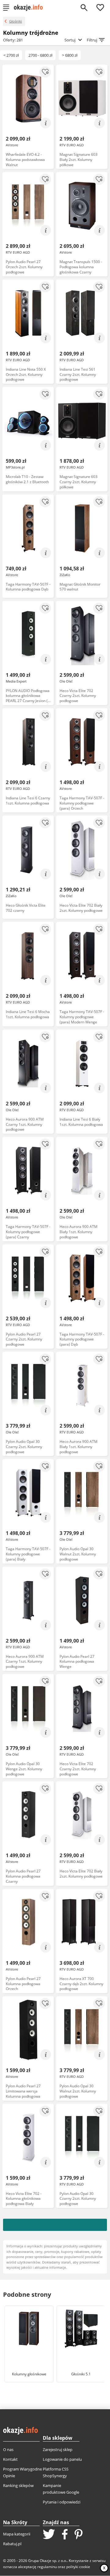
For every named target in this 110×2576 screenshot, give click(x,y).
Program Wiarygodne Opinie (22, 2472)
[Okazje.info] (30, 8)
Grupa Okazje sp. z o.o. (48, 2561)
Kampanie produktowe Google (61, 2489)
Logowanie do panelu (62, 2459)
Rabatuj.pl (12, 2544)
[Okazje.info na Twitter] (49, 2535)
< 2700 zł (11, 55)
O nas (8, 2449)
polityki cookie (78, 2567)
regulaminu (47, 2567)
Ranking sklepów (18, 2485)
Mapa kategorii (17, 2534)
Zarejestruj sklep (58, 2449)
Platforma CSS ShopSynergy (56, 2472)
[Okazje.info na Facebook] (65, 2535)
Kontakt (10, 2459)
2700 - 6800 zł (40, 55)
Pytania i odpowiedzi (62, 2502)
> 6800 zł (70, 55)
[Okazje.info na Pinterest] (79, 2535)
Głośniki (16, 21)
